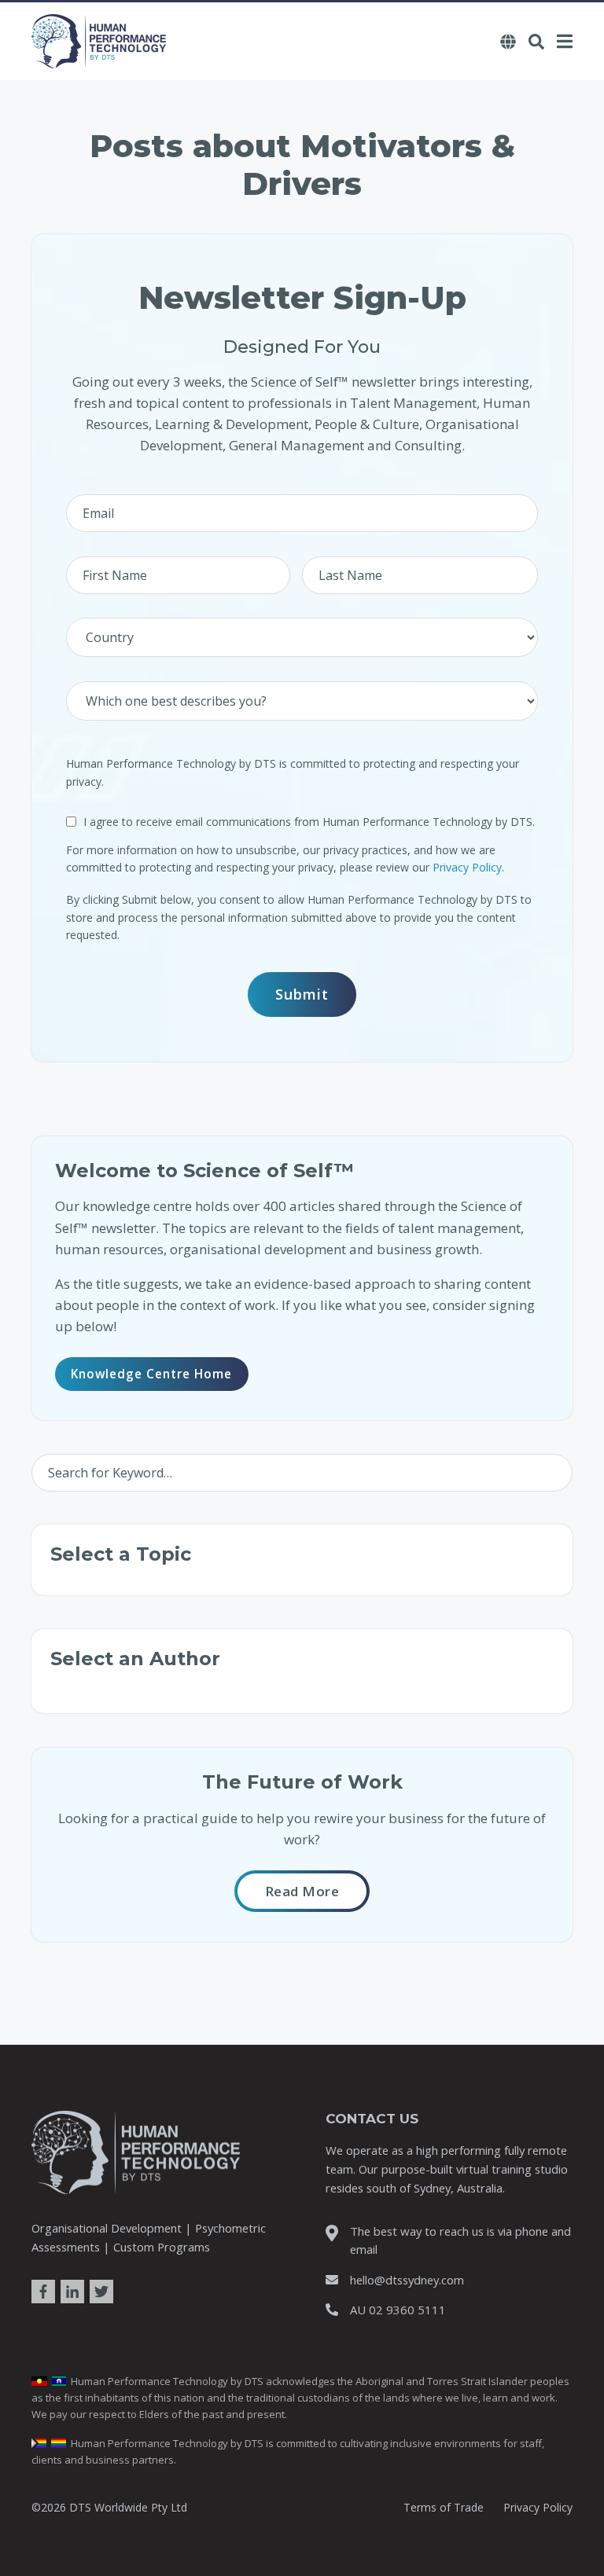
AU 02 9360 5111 (398, 2310)
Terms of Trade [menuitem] (444, 2507)
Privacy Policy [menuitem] (538, 2507)
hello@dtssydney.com (407, 2280)
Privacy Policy (467, 867)
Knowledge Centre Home (151, 1374)
